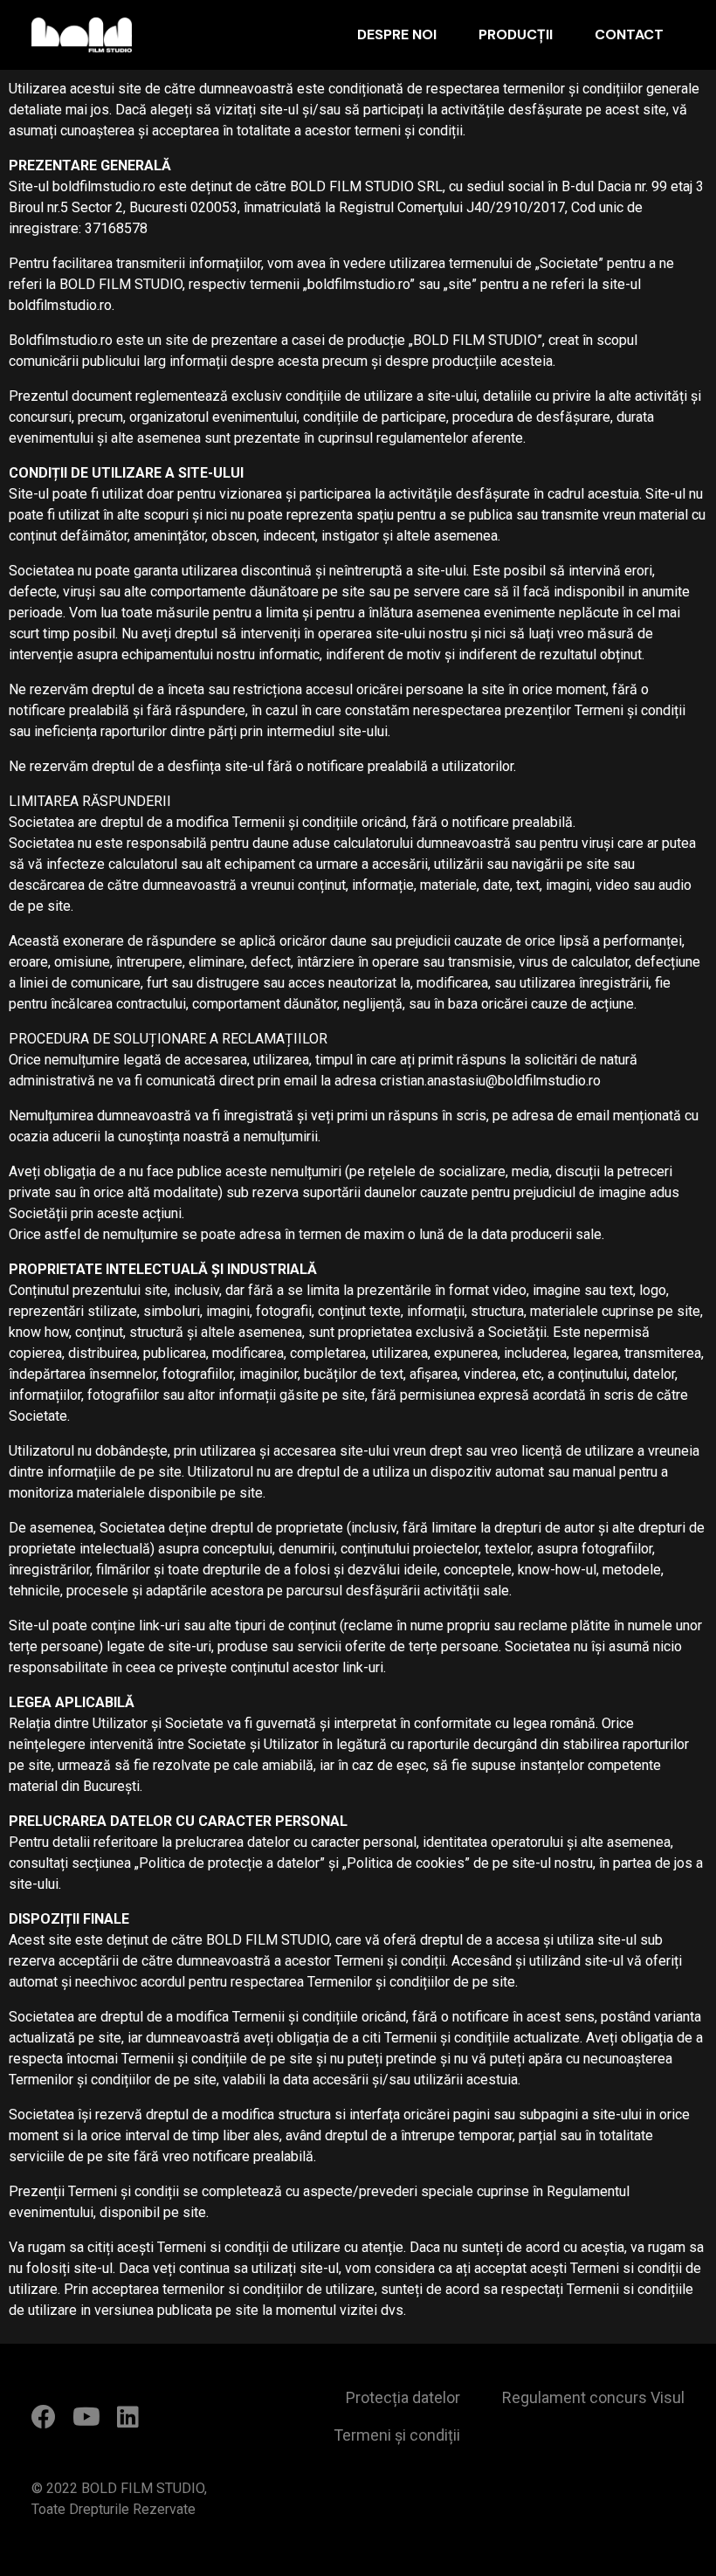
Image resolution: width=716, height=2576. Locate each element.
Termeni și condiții (396, 2435)
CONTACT (629, 34)
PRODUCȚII (516, 34)
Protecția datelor (403, 2397)
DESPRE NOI (397, 34)
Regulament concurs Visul (593, 2397)
